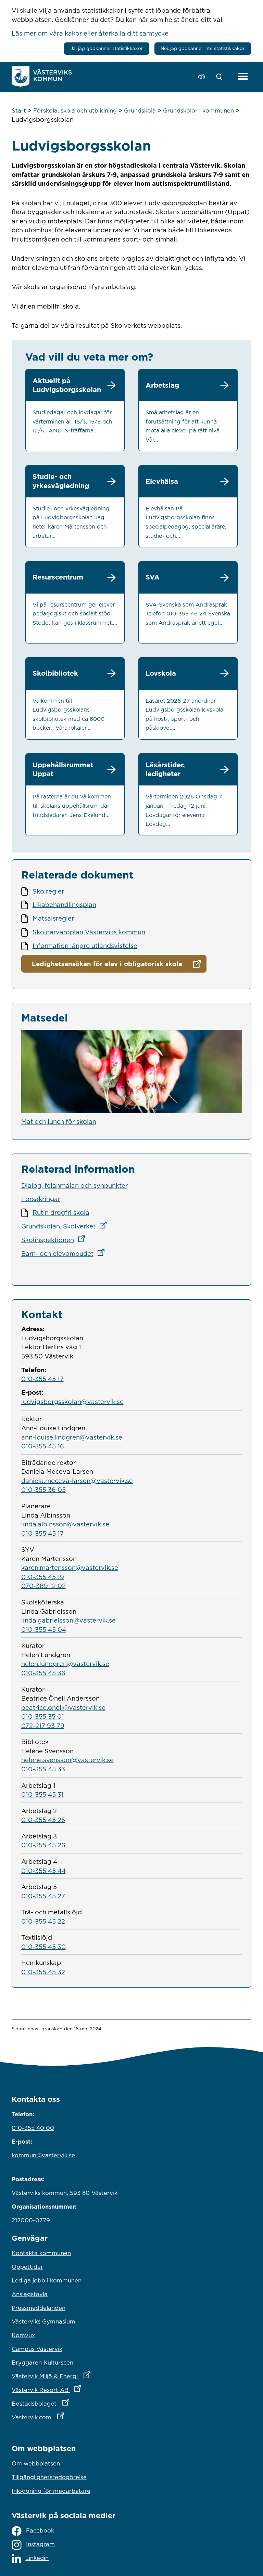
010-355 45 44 (43, 1871)
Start (19, 110)
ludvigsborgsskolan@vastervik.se (72, 1402)
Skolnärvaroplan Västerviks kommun (89, 932)
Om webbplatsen (36, 2463)
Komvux (23, 2335)
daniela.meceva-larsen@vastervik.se (77, 1481)
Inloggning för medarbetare (51, 2491)
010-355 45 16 (43, 1446)
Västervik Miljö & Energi (81, 2376)
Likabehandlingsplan (64, 905)
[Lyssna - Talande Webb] (203, 77)
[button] (221, 77)
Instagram (40, 2544)
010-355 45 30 (43, 1947)
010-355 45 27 (43, 1896)
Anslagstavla (30, 2294)
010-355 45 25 (43, 1820)
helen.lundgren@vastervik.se (65, 1664)
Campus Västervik (37, 2349)
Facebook (40, 2531)
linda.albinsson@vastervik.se (65, 1524)
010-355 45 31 (42, 1794)
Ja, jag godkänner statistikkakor (107, 48)
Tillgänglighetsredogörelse (49, 2477)
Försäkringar (41, 1199)
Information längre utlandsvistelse (85, 946)
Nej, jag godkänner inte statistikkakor (203, 48)
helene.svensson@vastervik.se (67, 1760)
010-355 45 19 (43, 1577)
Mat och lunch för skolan (59, 1121)
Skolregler (48, 891)
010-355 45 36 (43, 1673)
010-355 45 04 (44, 1629)
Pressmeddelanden (39, 2308)
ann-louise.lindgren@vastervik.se (72, 1437)
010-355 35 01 (43, 1716)
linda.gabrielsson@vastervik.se (68, 1620)
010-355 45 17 (42, 1379)
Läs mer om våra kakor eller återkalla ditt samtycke (90, 33)
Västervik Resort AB (77, 2390)
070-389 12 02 (43, 1586)
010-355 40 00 (33, 2128)
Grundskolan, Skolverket (66, 1226)
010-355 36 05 (43, 1489)
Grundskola (140, 110)
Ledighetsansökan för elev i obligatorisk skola (107, 964)
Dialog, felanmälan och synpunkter (74, 1185)
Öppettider (27, 2267)
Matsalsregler (53, 918)
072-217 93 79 (43, 1726)
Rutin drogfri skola (61, 1212)
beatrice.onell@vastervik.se (63, 1707)
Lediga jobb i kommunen (47, 2280)
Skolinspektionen (55, 1240)
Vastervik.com (68, 2417)
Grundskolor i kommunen (198, 110)
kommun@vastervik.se (43, 2155)
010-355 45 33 (43, 1769)
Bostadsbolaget (71, 2403)
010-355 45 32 (43, 1972)
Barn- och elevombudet (65, 1253)
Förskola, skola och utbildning (75, 110)
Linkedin (37, 2558)
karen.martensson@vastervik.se (70, 1567)
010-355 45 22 (43, 1921)
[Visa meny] (243, 77)
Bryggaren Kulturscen (42, 2363)
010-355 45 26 (43, 1845)
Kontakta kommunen (41, 2253)
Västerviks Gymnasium (43, 2321)
